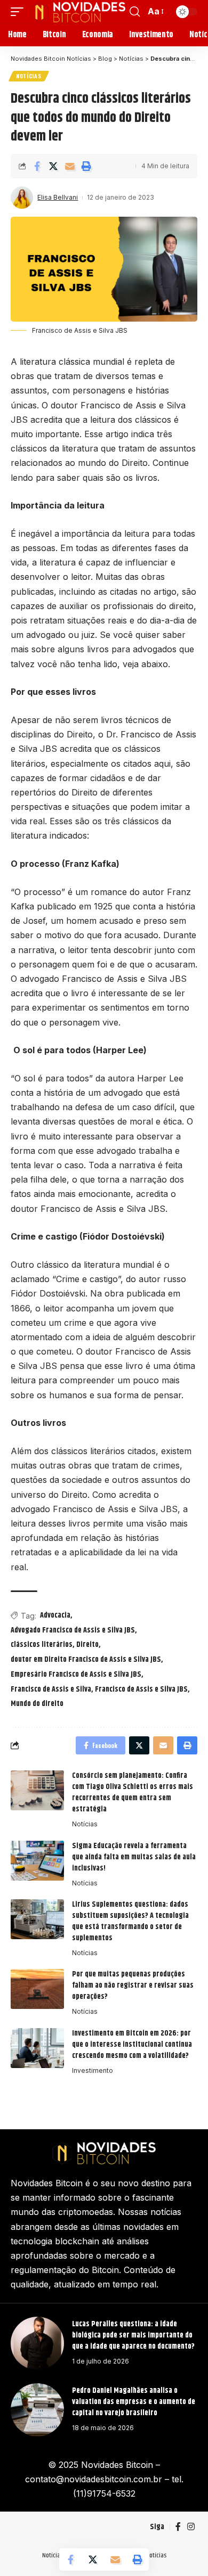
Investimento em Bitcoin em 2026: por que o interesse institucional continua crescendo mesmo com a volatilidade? (132, 2045)
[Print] (86, 166)
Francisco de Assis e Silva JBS (141, 1689)
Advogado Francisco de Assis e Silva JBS (73, 1630)
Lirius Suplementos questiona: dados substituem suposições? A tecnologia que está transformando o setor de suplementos (130, 1921)
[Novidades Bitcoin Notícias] (78, 12)
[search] (135, 12)
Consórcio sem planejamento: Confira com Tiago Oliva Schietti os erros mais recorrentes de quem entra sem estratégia (133, 1792)
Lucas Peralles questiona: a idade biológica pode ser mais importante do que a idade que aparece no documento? (134, 2335)
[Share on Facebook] (37, 166)
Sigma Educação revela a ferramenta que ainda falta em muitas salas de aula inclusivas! (134, 1857)
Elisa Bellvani (58, 197)
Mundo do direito (37, 1704)
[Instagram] (191, 2527)
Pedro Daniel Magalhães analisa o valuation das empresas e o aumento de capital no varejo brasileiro (134, 2402)
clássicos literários (42, 1645)
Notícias (29, 76)
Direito (87, 1645)
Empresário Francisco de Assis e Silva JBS (76, 1675)
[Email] (70, 166)
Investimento (93, 2070)
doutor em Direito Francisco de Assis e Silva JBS (86, 1660)
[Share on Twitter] (53, 166)
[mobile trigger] (20, 12)
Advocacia (55, 1615)
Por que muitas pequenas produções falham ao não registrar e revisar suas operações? (133, 1986)
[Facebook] (178, 2527)
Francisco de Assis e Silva (51, 1689)
